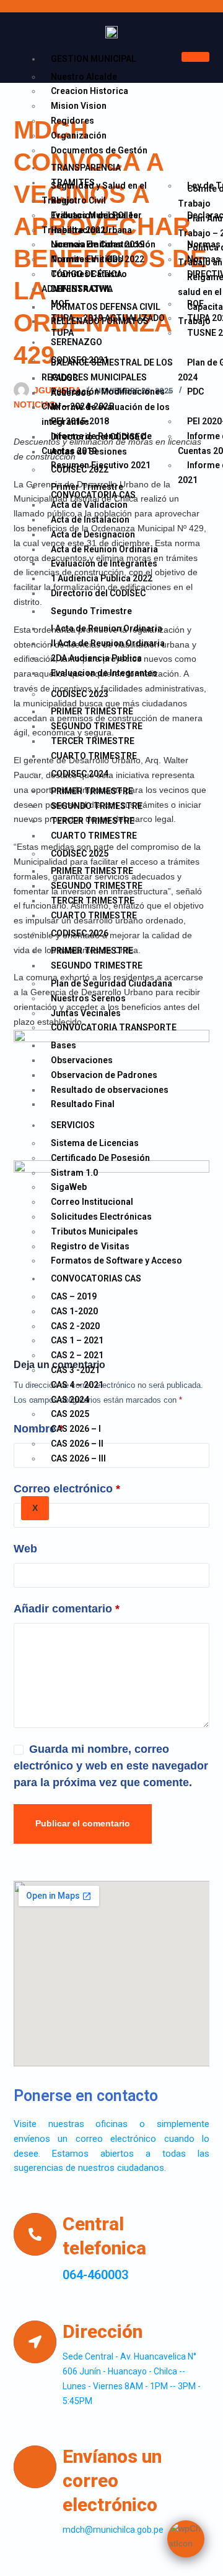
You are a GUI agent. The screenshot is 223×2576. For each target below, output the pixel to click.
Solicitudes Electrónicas (101, 1217)
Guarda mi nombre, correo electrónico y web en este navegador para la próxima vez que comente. (111, 1766)
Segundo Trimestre (91, 611)
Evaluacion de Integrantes (104, 673)
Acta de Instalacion (90, 520)
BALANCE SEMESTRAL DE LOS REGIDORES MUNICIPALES (107, 370)
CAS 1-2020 (74, 1311)
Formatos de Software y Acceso (116, 1260)
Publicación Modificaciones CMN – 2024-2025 (103, 399)
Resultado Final (83, 1104)
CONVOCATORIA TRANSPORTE (114, 1027)
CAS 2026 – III (78, 1458)
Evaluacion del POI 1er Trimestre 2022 (92, 223)
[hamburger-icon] (195, 57)
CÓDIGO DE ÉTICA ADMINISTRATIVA (82, 281)
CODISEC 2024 (80, 774)
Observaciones (82, 1060)
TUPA (62, 333)
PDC (195, 392)
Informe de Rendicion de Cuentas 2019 (97, 443)
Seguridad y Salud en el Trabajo (94, 193)
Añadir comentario (67, 1609)
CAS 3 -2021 (75, 1370)
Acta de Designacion (93, 534)
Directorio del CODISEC (98, 593)
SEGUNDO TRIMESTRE (97, 965)
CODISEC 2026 (80, 933)
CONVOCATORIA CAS (93, 495)
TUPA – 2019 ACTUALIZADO (108, 318)
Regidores (72, 121)
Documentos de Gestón (99, 150)
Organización (79, 135)
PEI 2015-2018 (80, 421)
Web (25, 1549)
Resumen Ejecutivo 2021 (101, 465)
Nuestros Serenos (88, 998)
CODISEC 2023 (80, 694)
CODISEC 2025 (80, 854)
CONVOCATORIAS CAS (96, 1278)
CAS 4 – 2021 (77, 1385)
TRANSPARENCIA (86, 168)
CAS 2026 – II (77, 1444)
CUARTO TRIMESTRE (94, 756)
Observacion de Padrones (104, 1075)
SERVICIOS (73, 1125)
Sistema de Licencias (95, 1143)
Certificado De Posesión (100, 1158)
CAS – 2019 (74, 1296)
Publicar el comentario (83, 1823)
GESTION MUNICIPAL (94, 59)
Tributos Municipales (94, 1231)
